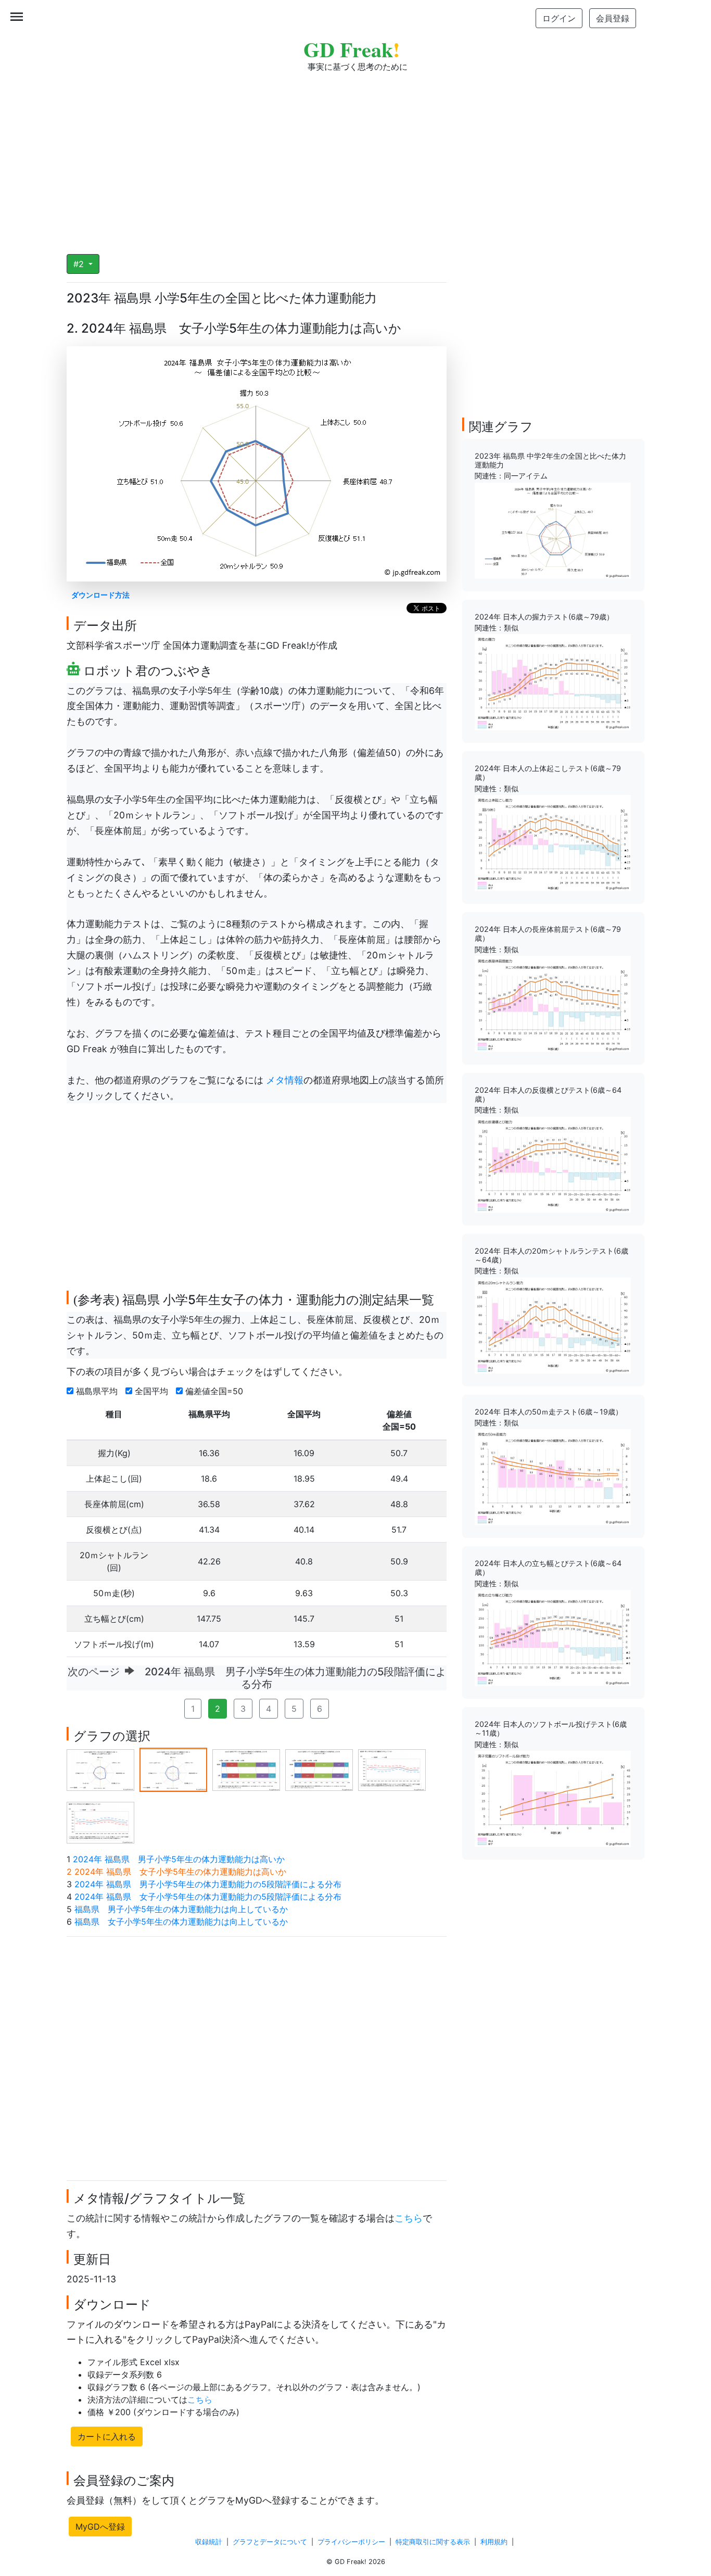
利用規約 (494, 2542)
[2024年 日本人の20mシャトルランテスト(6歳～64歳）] (553, 1324)
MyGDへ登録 (100, 2527)
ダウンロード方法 (100, 595)
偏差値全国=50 (215, 1391)
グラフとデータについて (270, 2542)
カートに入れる (107, 2436)
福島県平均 (98, 1391)
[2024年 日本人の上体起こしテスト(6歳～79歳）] (553, 842)
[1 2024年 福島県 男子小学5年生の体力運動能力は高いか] (100, 1769)
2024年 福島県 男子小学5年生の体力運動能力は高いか (179, 1859)
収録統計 (209, 2542)
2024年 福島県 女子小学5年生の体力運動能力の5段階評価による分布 (208, 1897)
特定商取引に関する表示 (433, 2542)
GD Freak (352, 49)
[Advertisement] (355, 156)
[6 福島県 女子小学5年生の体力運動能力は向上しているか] (100, 1822)
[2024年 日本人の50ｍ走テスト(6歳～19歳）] (553, 1476)
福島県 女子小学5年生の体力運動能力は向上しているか (181, 1922)
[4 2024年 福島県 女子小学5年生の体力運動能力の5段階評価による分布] (319, 1769)
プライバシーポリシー (351, 2542)
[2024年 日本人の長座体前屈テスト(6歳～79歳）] (553, 1003)
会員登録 (613, 18)
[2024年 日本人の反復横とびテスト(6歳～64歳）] (553, 1164)
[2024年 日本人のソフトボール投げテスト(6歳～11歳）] (553, 1798)
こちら (409, 2218)
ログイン (559, 18)
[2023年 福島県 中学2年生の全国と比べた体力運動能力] (553, 530)
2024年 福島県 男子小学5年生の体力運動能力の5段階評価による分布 (208, 1884)
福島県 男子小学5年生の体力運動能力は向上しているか (181, 1909)
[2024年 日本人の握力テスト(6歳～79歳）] (553, 681)
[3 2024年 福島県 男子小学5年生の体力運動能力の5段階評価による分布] (246, 1769)
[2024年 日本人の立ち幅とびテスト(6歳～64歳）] (553, 1637)
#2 (80, 264)
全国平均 (153, 1391)
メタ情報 (283, 1080)
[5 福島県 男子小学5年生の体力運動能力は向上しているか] (392, 1769)
